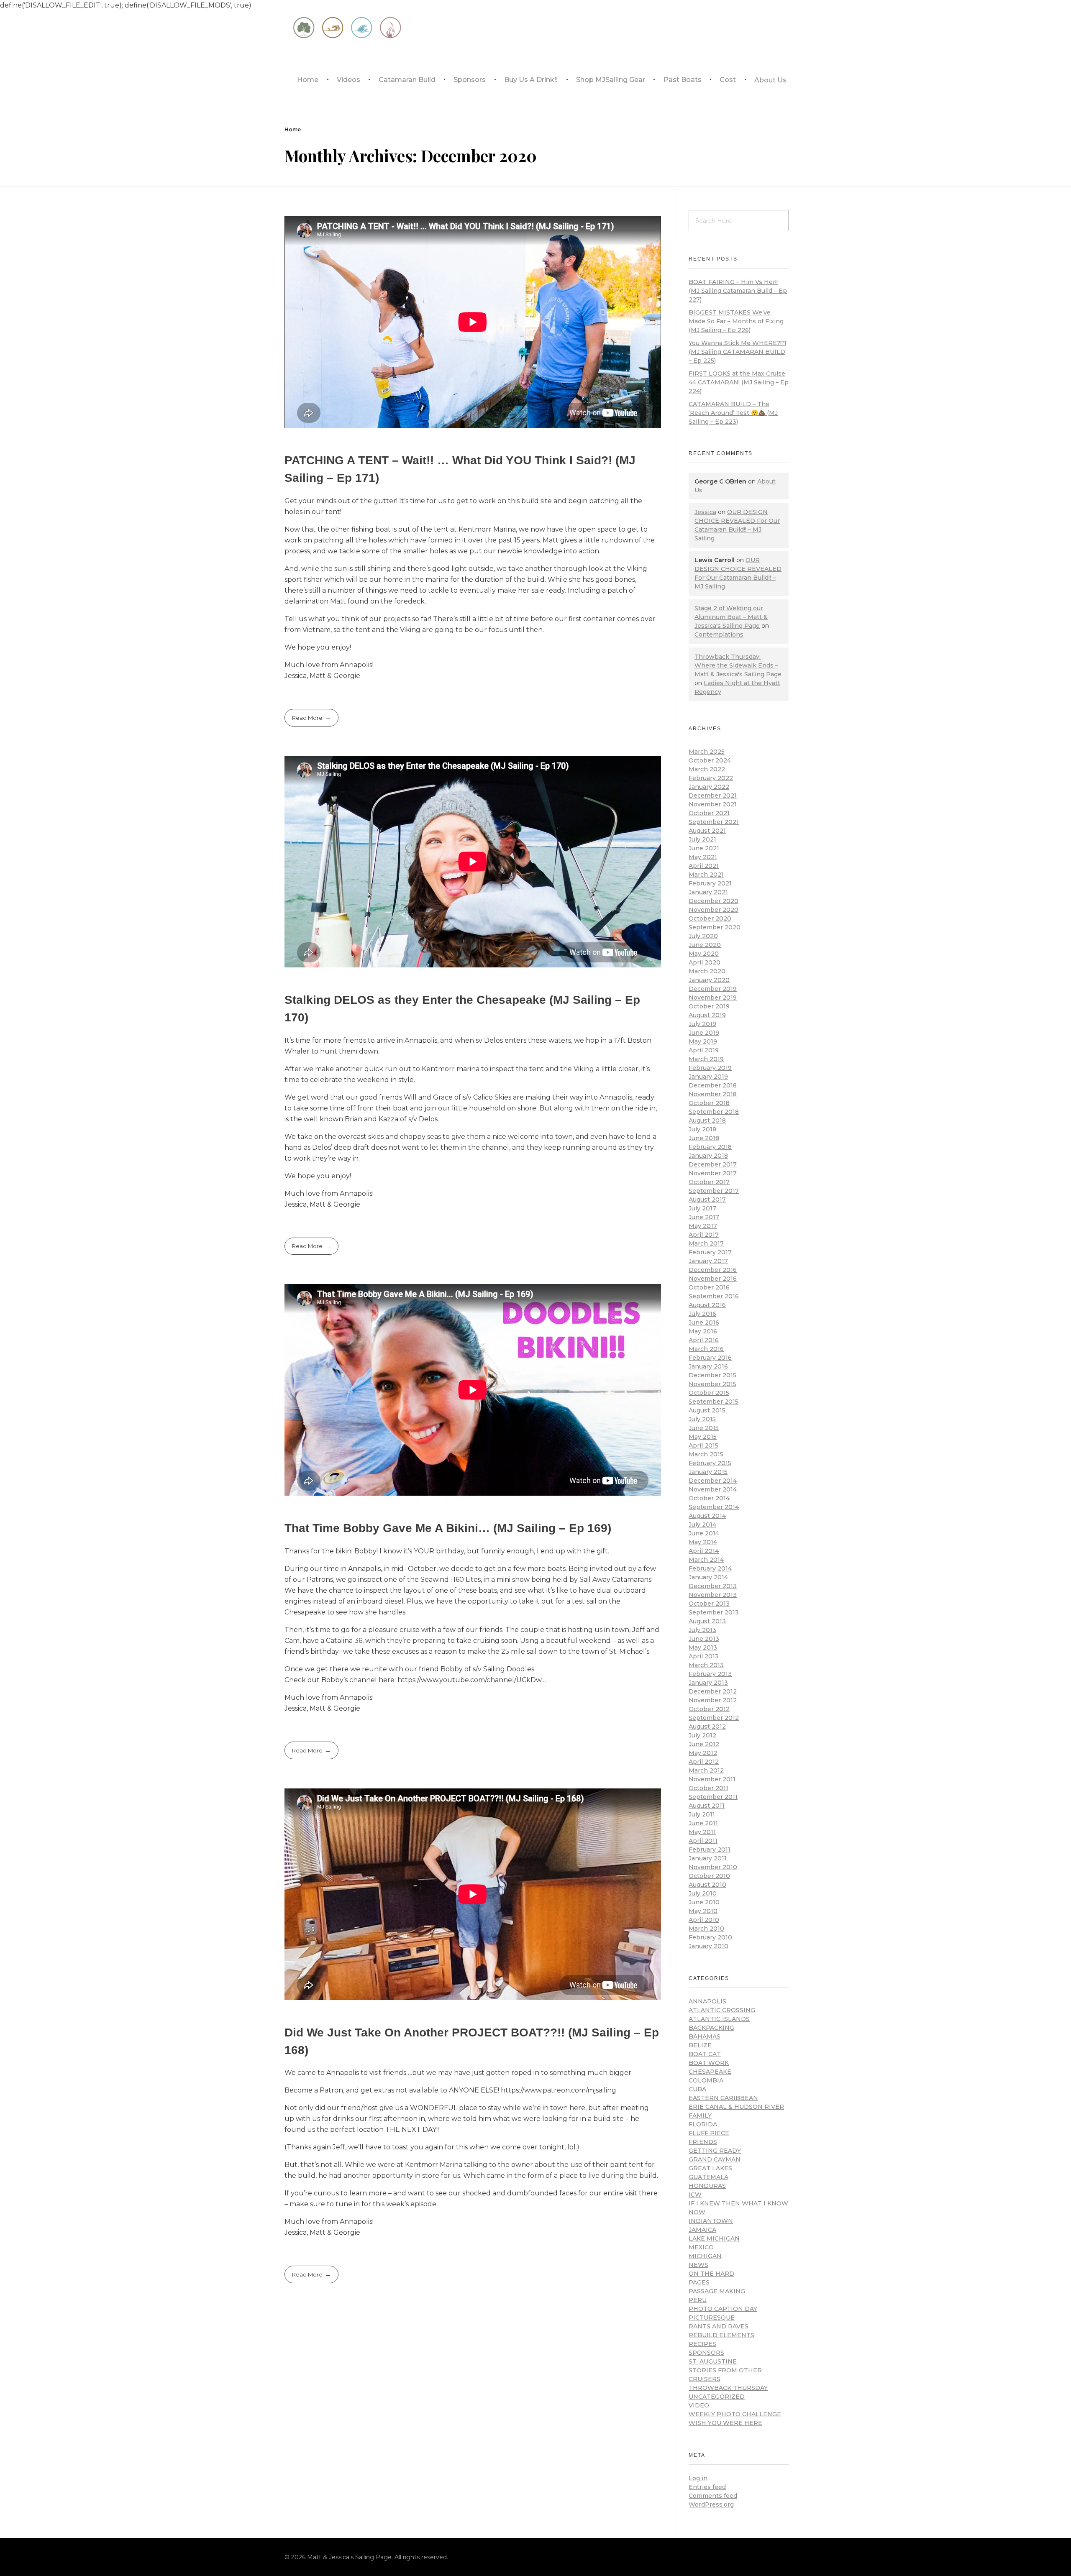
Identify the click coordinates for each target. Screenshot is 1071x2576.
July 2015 (702, 1419)
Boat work (709, 2063)
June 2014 (704, 1533)
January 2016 (708, 1366)
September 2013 (714, 1612)
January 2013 (708, 1683)
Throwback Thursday (728, 2388)
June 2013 (704, 1639)
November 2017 (713, 1173)
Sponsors (706, 2353)
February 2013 (710, 1674)
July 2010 (703, 1893)
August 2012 (707, 1727)
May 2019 (703, 1041)
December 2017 (713, 1164)
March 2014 (706, 1560)
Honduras (707, 2186)
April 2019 (704, 1050)
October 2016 (709, 1287)
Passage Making (717, 2291)
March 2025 (707, 752)
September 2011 (713, 1797)
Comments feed (713, 2496)
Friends (703, 2142)
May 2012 (703, 1753)
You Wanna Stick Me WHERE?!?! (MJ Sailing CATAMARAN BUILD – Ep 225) (737, 352)
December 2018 (713, 1085)
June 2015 (704, 1428)
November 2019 (713, 998)
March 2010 (706, 1929)
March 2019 (706, 1059)
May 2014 (703, 1542)
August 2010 (707, 1885)
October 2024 (710, 760)
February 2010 (710, 1937)
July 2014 (702, 1525)
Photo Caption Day (723, 2309)
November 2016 (713, 1279)
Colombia (706, 2080)
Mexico (701, 2247)
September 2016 (714, 1296)
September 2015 (714, 1402)
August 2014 (707, 1516)
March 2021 (706, 875)
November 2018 (713, 1094)
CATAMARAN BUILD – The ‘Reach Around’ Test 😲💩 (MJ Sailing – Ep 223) (733, 413)
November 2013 (713, 1595)
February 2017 (710, 1252)
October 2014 (709, 1498)
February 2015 (710, 1463)
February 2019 (710, 1068)
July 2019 (702, 1024)
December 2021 (713, 796)
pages (699, 2282)
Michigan (705, 2256)
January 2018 (708, 1156)
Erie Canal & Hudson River (736, 2107)
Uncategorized (717, 2397)
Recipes (702, 2344)
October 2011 (708, 1788)
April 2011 (703, 1841)
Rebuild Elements (721, 2335)
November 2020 (714, 910)
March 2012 (706, 1770)
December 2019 (713, 989)
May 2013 (703, 1647)
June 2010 (704, 1902)
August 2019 (707, 1015)
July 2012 (702, 1735)
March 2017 (706, 1243)
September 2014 (714, 1507)
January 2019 (708, 1077)
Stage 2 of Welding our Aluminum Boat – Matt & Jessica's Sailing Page (731, 617)
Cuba (697, 2089)
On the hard (711, 2274)
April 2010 (704, 1920)
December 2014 (713, 1481)
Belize (700, 2045)
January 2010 (708, 1946)
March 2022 (707, 769)
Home (293, 129)
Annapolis (707, 2001)
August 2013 (707, 1621)
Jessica (705, 512)
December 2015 (712, 1375)
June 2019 (704, 1033)
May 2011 (702, 1832)
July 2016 (702, 1314)
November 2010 (713, 1867)
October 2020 (710, 918)
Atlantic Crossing (722, 2010)
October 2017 (709, 1182)
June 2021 (704, 848)
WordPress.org (711, 2504)
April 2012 (704, 1762)
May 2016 (703, 1331)
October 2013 (709, 1604)
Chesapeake (710, 2072)
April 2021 (704, 866)
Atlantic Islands (719, 2019)
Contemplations (719, 634)
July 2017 (702, 1208)
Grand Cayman (715, 2159)
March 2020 (707, 971)
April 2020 (705, 962)
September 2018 (714, 1112)
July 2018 (702, 1129)
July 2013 (702, 1630)
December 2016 (713, 1270)
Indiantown (711, 2221)
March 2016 (706, 1349)
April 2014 (704, 1551)
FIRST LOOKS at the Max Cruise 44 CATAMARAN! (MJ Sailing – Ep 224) (739, 382)
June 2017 (704, 1217)
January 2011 (708, 1858)
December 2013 (713, 1586)
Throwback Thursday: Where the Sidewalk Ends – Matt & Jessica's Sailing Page (738, 665)
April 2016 (704, 1340)
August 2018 (707, 1120)
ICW (695, 2195)
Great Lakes (710, 2168)
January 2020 (709, 980)
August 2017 (707, 1200)
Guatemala (708, 2177)
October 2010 (709, 1876)
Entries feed (707, 2487)
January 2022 (709, 787)
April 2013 (704, 1656)
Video (699, 2405)
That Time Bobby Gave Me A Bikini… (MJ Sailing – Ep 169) (448, 1528)
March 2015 (706, 1454)
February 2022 (711, 778)
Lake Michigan (714, 2238)
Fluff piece (709, 2133)
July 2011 (702, 1814)
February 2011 (710, 1850)
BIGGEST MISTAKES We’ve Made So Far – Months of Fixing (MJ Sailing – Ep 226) (736, 321)
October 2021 (709, 813)
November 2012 (713, 1700)
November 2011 (712, 1779)
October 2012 (709, 1709)
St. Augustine (713, 2361)
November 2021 (713, 804)
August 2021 (707, 831)
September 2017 (714, 1191)
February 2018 (710, 1147)
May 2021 (703, 857)
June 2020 (705, 945)
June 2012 (704, 1744)
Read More (307, 718)
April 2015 (703, 1445)
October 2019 (709, 1006)
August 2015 (707, 1410)
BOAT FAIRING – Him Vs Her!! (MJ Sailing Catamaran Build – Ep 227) (738, 291)
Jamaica (702, 2230)
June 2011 (703, 1823)
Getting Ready (715, 2151)
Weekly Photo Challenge (735, 2414)
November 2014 (713, 1489)
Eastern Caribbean (723, 2098)
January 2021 (708, 892)
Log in (698, 2478)
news (698, 2265)
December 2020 (714, 901)
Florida (703, 2124)
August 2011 (707, 1806)
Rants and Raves (719, 2326)
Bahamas (705, 2036)
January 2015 (708, 1472)
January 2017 (708, 1261)
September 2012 (714, 1718)
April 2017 (704, 1235)
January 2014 (708, 1577)
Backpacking (711, 2028)
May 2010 (703, 1911)
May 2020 (704, 954)
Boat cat (705, 2054)
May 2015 (703, 1437)
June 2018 (704, 1138)
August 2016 (707, 1305)
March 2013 (706, 1665)
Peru (698, 2300)
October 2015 (709, 1393)
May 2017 (703, 1226)
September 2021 (714, 822)
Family (700, 2116)
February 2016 (710, 1358)
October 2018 (709, 1103)
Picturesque (712, 2318)
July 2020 (703, 936)
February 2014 (710, 1568)
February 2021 (710, 883)
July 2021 (702, 839)
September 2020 (715, 927)
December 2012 (713, 1691)
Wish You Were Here (725, 2423)
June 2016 (704, 1323)
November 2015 (712, 1384)
